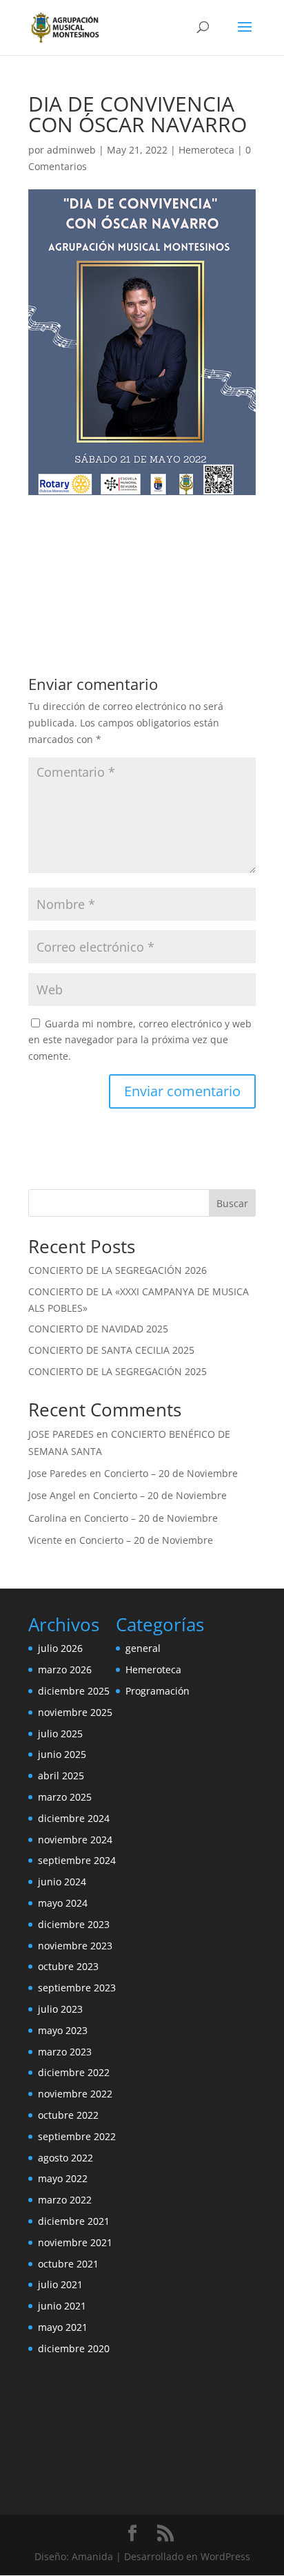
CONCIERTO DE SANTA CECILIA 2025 (111, 1350)
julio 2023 (60, 2009)
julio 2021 (60, 2284)
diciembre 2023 (74, 1924)
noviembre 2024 (75, 1840)
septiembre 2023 (77, 1988)
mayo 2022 (63, 2178)
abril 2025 (61, 1776)
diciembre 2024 (74, 1818)
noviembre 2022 (75, 2094)
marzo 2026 (65, 1669)
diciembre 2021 (74, 2221)
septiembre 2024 (77, 1860)
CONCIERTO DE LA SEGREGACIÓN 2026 (118, 1270)
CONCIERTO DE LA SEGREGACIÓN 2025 (118, 1371)
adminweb (71, 150)
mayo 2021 (63, 2327)
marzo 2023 (65, 2052)
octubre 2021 (68, 2264)
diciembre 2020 (74, 2348)
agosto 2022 (65, 2158)
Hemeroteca (206, 150)
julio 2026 (60, 1648)
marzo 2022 (65, 2200)
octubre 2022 (68, 2115)
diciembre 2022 (74, 2072)
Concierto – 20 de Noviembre (171, 1473)
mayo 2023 (63, 2030)
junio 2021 (62, 2306)
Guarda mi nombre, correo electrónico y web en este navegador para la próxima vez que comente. (140, 1040)
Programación (158, 1691)
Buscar (232, 1203)
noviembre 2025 (75, 1712)
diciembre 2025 (74, 1691)
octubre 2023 (68, 1966)
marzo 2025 (65, 1797)
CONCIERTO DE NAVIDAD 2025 (98, 1329)
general (143, 1648)
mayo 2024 (63, 1903)
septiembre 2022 (77, 2136)
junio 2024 (62, 1882)
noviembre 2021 (75, 2242)
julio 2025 (60, 1734)
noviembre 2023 (75, 1946)
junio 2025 (62, 1754)
